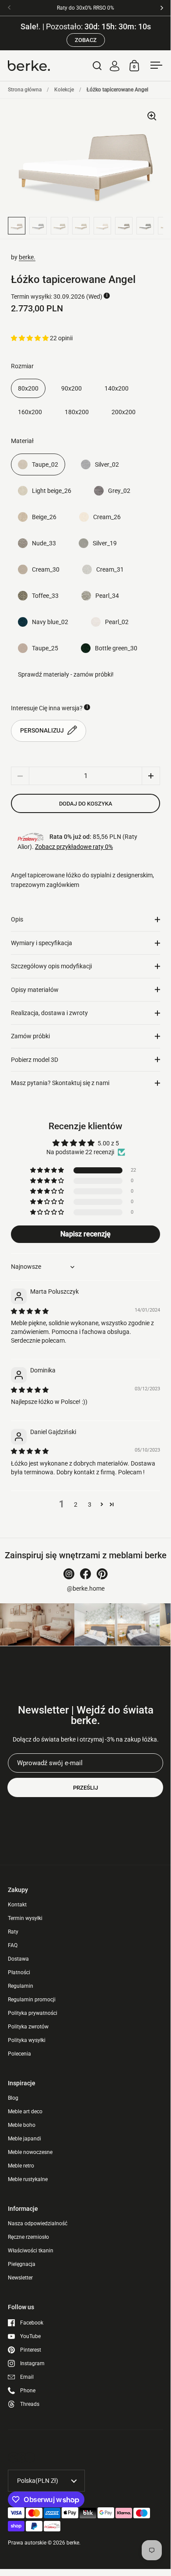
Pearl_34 (107, 596)
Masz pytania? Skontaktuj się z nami (60, 1083)
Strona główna (25, 90)
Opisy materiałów (35, 990)
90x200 (72, 388)
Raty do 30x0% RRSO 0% (85, 8)
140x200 (117, 388)
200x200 (124, 412)
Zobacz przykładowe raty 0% (74, 847)
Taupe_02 (45, 464)
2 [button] (76, 1504)
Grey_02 (119, 491)
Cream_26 (107, 517)
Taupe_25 (45, 648)
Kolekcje (64, 90)
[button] (30, 338)
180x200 (77, 412)
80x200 (28, 388)
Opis (17, 919)
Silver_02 (107, 464)
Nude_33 (44, 543)
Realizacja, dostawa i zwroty (49, 1013)
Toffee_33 (45, 596)
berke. (27, 257)
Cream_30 (46, 569)
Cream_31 (110, 569)
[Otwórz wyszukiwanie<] (97, 65)
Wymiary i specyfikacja (42, 943)
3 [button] (90, 1504)
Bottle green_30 (116, 648)
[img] (30, 1311)
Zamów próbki (30, 1036)
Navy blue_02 (50, 622)
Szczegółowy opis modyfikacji (51, 966)
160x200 (30, 412)
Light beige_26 (52, 491)
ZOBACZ (86, 40)
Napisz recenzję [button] (85, 1234)
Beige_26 (44, 517)
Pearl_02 (117, 622)
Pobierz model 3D (35, 1060)
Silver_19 (105, 543)
